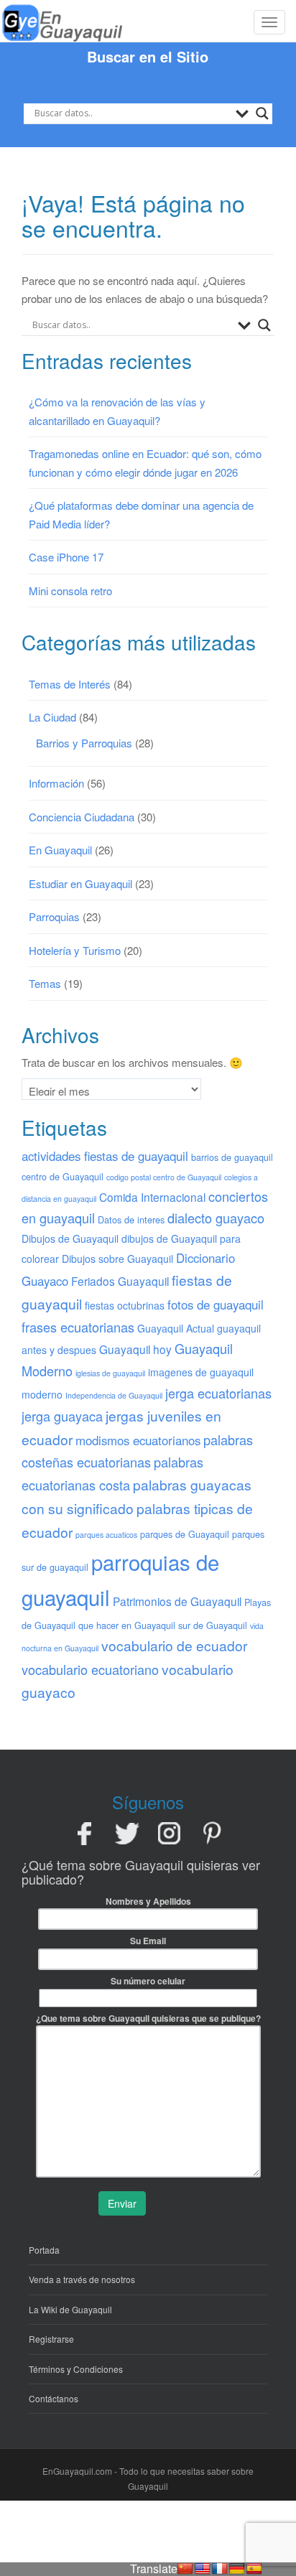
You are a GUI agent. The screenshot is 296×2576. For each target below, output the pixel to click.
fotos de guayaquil (216, 1305)
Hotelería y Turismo (75, 950)
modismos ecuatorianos (138, 1440)
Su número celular (148, 1981)
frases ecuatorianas (78, 1327)
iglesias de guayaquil (110, 1373)
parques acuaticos (106, 1535)
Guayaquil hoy (135, 1349)
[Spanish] (254, 2569)
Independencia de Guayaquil (114, 1395)
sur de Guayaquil (213, 1625)
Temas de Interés (70, 684)
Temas (45, 983)
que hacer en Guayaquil (127, 1625)
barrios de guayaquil (232, 1157)
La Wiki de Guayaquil (70, 2309)
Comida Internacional (152, 1197)
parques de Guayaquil (185, 1534)
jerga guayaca (62, 1416)
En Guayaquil (60, 850)
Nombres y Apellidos (148, 1901)
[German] (237, 2569)
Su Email (148, 1941)
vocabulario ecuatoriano (90, 1669)
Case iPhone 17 (66, 557)
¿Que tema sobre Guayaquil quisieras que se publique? (148, 2018)
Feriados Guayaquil (120, 1281)
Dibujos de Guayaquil (70, 1238)
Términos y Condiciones (76, 2369)
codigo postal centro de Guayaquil (164, 1177)
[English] (203, 2569)
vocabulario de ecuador (174, 1645)
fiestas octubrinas (125, 1305)
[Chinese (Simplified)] (185, 2569)
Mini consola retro (70, 591)
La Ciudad (52, 717)
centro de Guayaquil (63, 1176)
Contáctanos (54, 2398)
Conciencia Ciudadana (82, 817)
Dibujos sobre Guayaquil (117, 1259)
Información (56, 783)
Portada (44, 2250)
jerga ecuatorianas (218, 1393)
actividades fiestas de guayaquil (105, 1156)
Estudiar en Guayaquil (80, 883)
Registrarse (51, 2339)
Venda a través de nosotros (82, 2279)
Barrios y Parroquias (84, 743)
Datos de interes (131, 1219)
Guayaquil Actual (176, 1328)
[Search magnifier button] (262, 113)
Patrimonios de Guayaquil (177, 1601)
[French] (220, 2569)
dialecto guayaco (216, 1218)
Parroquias (54, 916)
